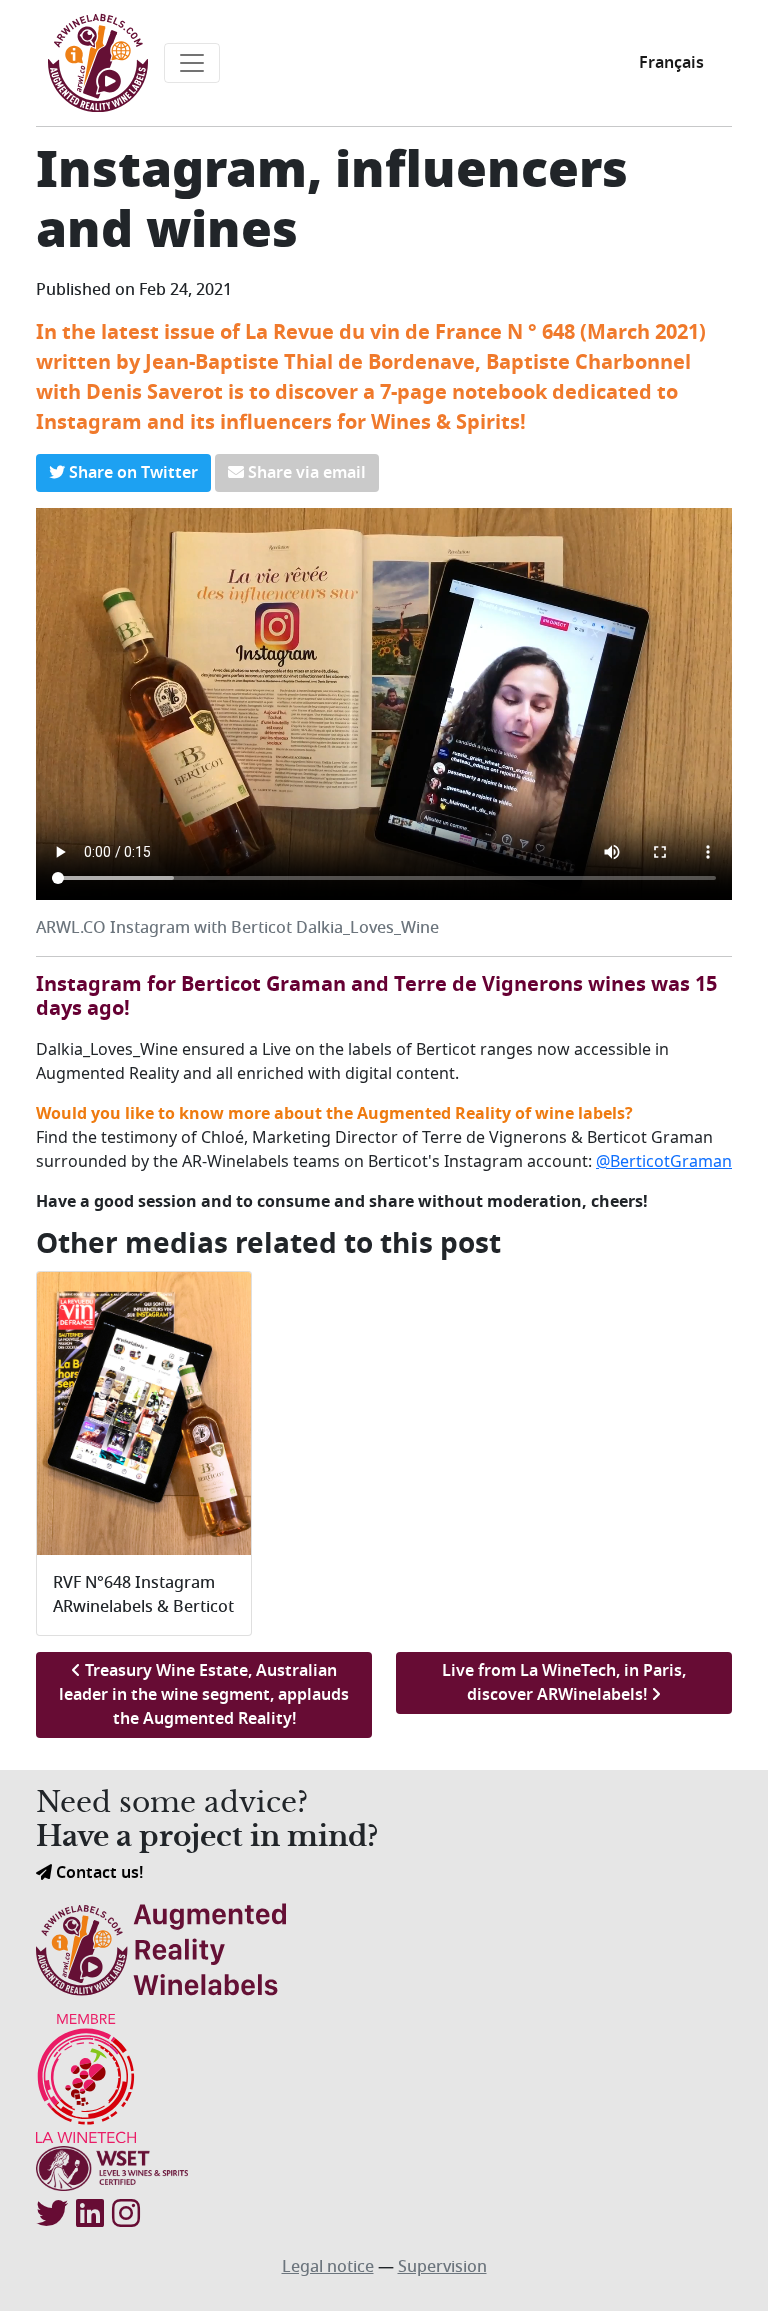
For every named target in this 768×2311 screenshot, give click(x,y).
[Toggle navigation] (192, 63)
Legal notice (328, 2267)
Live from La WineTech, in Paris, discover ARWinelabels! (564, 1683)
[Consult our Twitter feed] (52, 2215)
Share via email (305, 473)
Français (671, 63)
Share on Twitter (131, 473)
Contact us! (97, 1873)
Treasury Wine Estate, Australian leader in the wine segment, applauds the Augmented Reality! (204, 1695)
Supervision (442, 2267)
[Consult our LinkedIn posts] (90, 2215)
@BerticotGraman (664, 1161)
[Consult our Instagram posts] (126, 2215)
